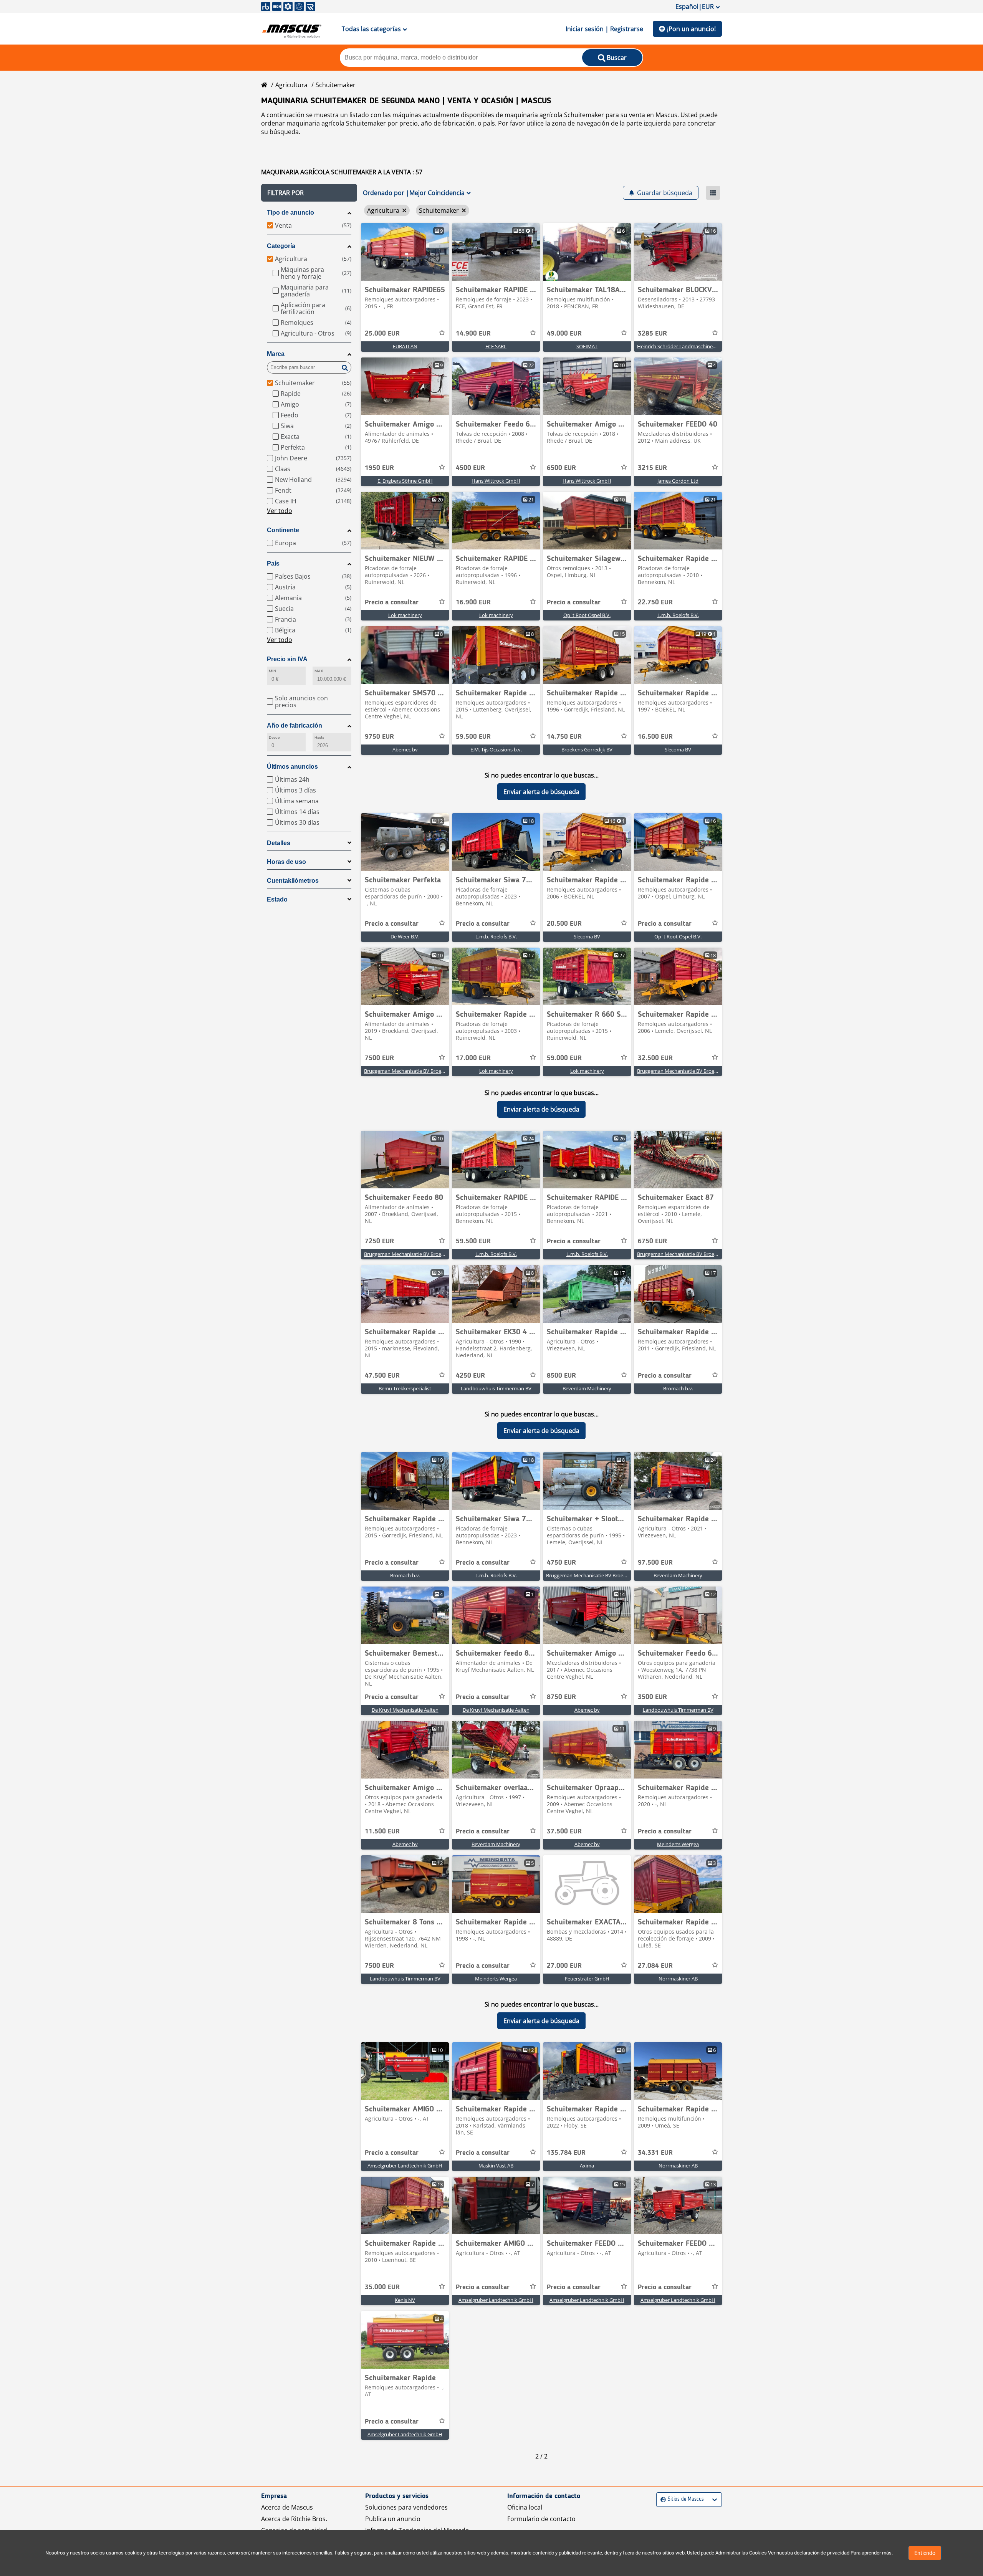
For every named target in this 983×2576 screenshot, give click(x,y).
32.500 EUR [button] (655, 1058)
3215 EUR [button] (652, 468)
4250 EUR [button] (470, 1376)
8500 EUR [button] (561, 1376)
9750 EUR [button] (379, 737)
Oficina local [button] (525, 2507)
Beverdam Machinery (587, 1388)
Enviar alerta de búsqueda (541, 792)
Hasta (319, 737)
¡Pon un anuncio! (691, 29)
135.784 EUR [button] (566, 2153)
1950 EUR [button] (379, 468)
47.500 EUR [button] (382, 1376)
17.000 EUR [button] (473, 1058)
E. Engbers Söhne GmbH (405, 481)
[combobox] (661, 2499)
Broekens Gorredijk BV (587, 749)
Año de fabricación (295, 725)
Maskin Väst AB (496, 2166)
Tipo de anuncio (290, 213)
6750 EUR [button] (652, 1241)
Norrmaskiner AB (678, 1979)
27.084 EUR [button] (655, 1966)
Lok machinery (405, 615)
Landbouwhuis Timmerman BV (496, 1388)
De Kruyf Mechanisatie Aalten (405, 1710)
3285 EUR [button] (652, 334)
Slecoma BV (678, 749)
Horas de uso (286, 862)
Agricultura (291, 85)
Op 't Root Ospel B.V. (587, 615)
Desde (274, 737)
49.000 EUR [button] (564, 334)
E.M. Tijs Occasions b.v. (496, 749)
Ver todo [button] (280, 511)
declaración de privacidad (822, 2553)
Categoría (281, 246)
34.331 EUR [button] (655, 2153)
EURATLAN (405, 346)
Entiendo (925, 2553)
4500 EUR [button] (470, 468)
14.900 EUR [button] (473, 334)
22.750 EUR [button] (655, 602)
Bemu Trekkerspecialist (405, 1388)
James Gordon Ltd (678, 481)
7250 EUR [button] (379, 1241)
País (273, 563)
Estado (277, 899)
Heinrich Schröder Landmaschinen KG (680, 346)
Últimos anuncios (292, 767)
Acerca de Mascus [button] (287, 2507)
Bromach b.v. (678, 1388)
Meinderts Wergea (678, 1844)
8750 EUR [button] (561, 1697)
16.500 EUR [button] (655, 737)
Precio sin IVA (287, 659)
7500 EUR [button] (379, 1058)
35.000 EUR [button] (382, 2287)
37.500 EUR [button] (564, 1831)
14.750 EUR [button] (564, 737)
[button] (309, 193)
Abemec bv (405, 749)
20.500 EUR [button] (564, 924)
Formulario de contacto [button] (541, 2519)
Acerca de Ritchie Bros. (294, 2519)
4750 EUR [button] (561, 1563)
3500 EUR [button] (652, 1697)
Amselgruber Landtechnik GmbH (405, 2166)
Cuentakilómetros (293, 881)
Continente (283, 530)
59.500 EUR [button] (473, 737)
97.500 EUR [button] (655, 1563)
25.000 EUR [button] (382, 334)
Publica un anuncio (393, 2519)
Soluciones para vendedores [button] (406, 2507)
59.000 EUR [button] (564, 1058)
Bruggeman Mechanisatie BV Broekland (409, 1071)
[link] (405, 252)
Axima (587, 2166)
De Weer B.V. (405, 936)
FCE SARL (496, 346)
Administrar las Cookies (741, 2553)
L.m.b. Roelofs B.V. (678, 615)
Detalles (279, 843)
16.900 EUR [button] (473, 602)
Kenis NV (405, 2300)
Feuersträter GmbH (587, 1979)
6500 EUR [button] (561, 468)
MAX (319, 671)
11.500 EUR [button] (382, 1831)
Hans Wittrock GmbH (496, 481)
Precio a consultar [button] (392, 602)
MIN (272, 671)
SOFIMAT (587, 346)
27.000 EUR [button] (564, 1966)
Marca (276, 354)
